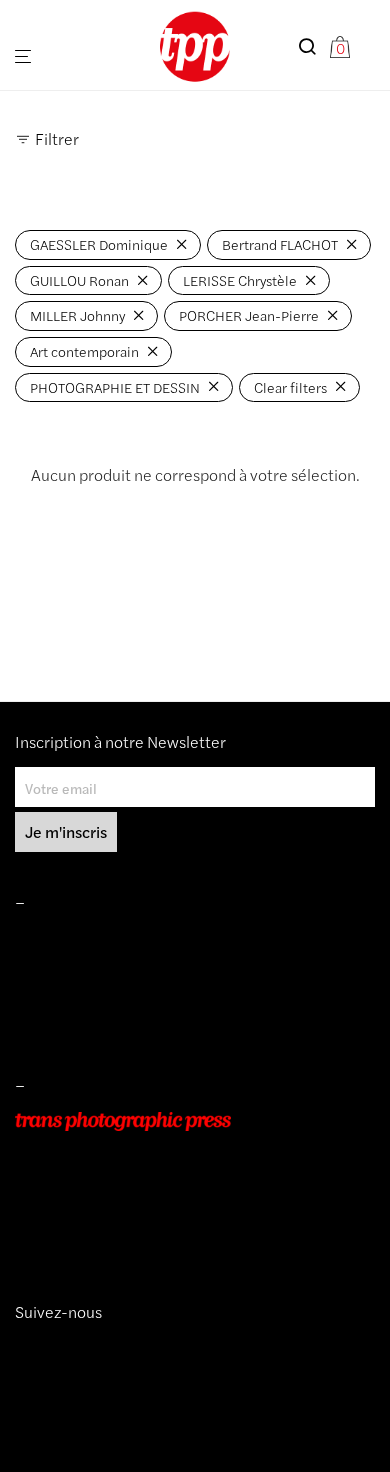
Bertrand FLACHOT (280, 244)
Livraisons (46, 995)
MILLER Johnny (77, 315)
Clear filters (290, 387)
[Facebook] (53, 1348)
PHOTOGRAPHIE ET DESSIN (115, 387)
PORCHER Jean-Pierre (249, 315)
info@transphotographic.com (107, 1234)
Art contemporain (84, 351)
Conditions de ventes (81, 967)
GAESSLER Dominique (99, 244)
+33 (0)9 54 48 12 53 (83, 1206)
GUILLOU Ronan (79, 280)
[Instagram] (22, 1348)
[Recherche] (313, 46)
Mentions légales (68, 939)
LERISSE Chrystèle (240, 280)
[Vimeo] (39, 1348)
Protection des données (89, 1024)
